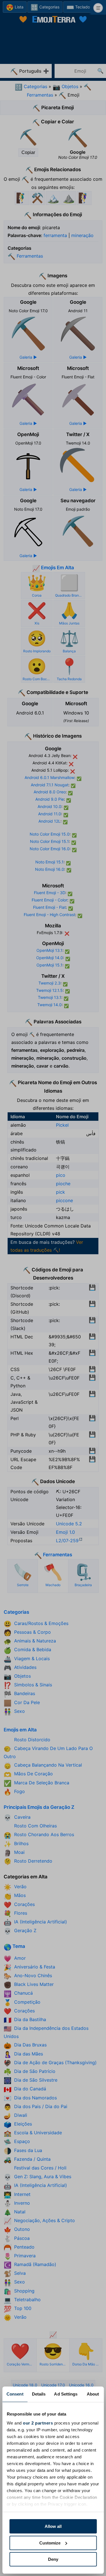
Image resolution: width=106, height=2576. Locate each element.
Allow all (53, 2526)
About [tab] (93, 2394)
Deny (53, 2559)
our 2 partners (38, 2423)
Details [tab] (39, 2394)
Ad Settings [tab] (66, 2394)
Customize (50, 2543)
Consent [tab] (15, 2394)
